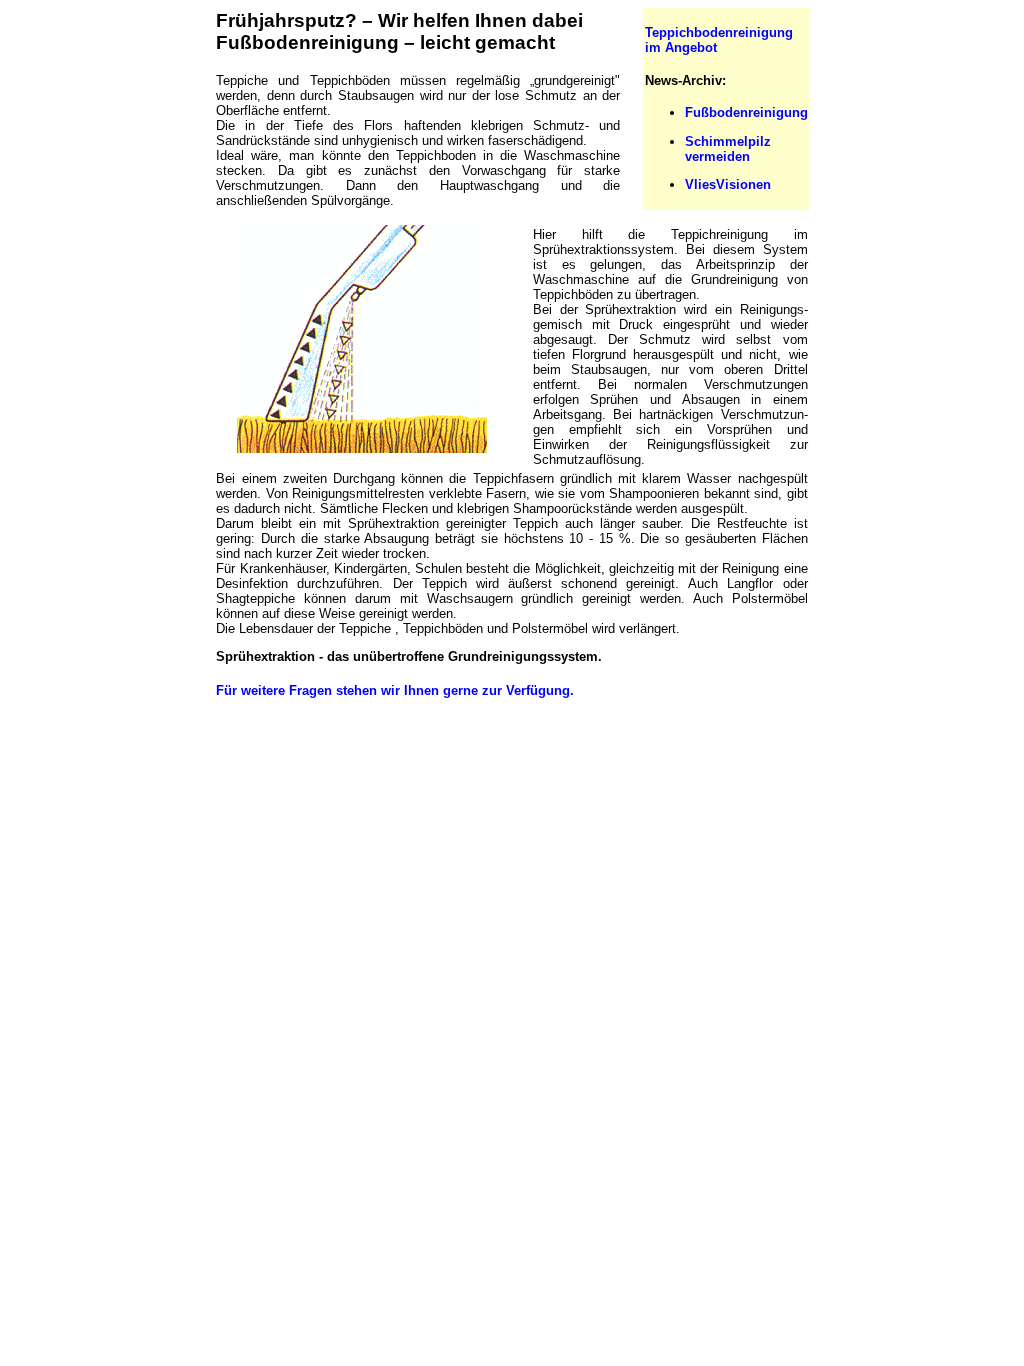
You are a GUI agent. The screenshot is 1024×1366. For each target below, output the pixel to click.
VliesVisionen (728, 184)
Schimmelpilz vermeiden (728, 149)
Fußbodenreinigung (746, 112)
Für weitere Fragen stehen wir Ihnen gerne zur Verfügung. (395, 690)
